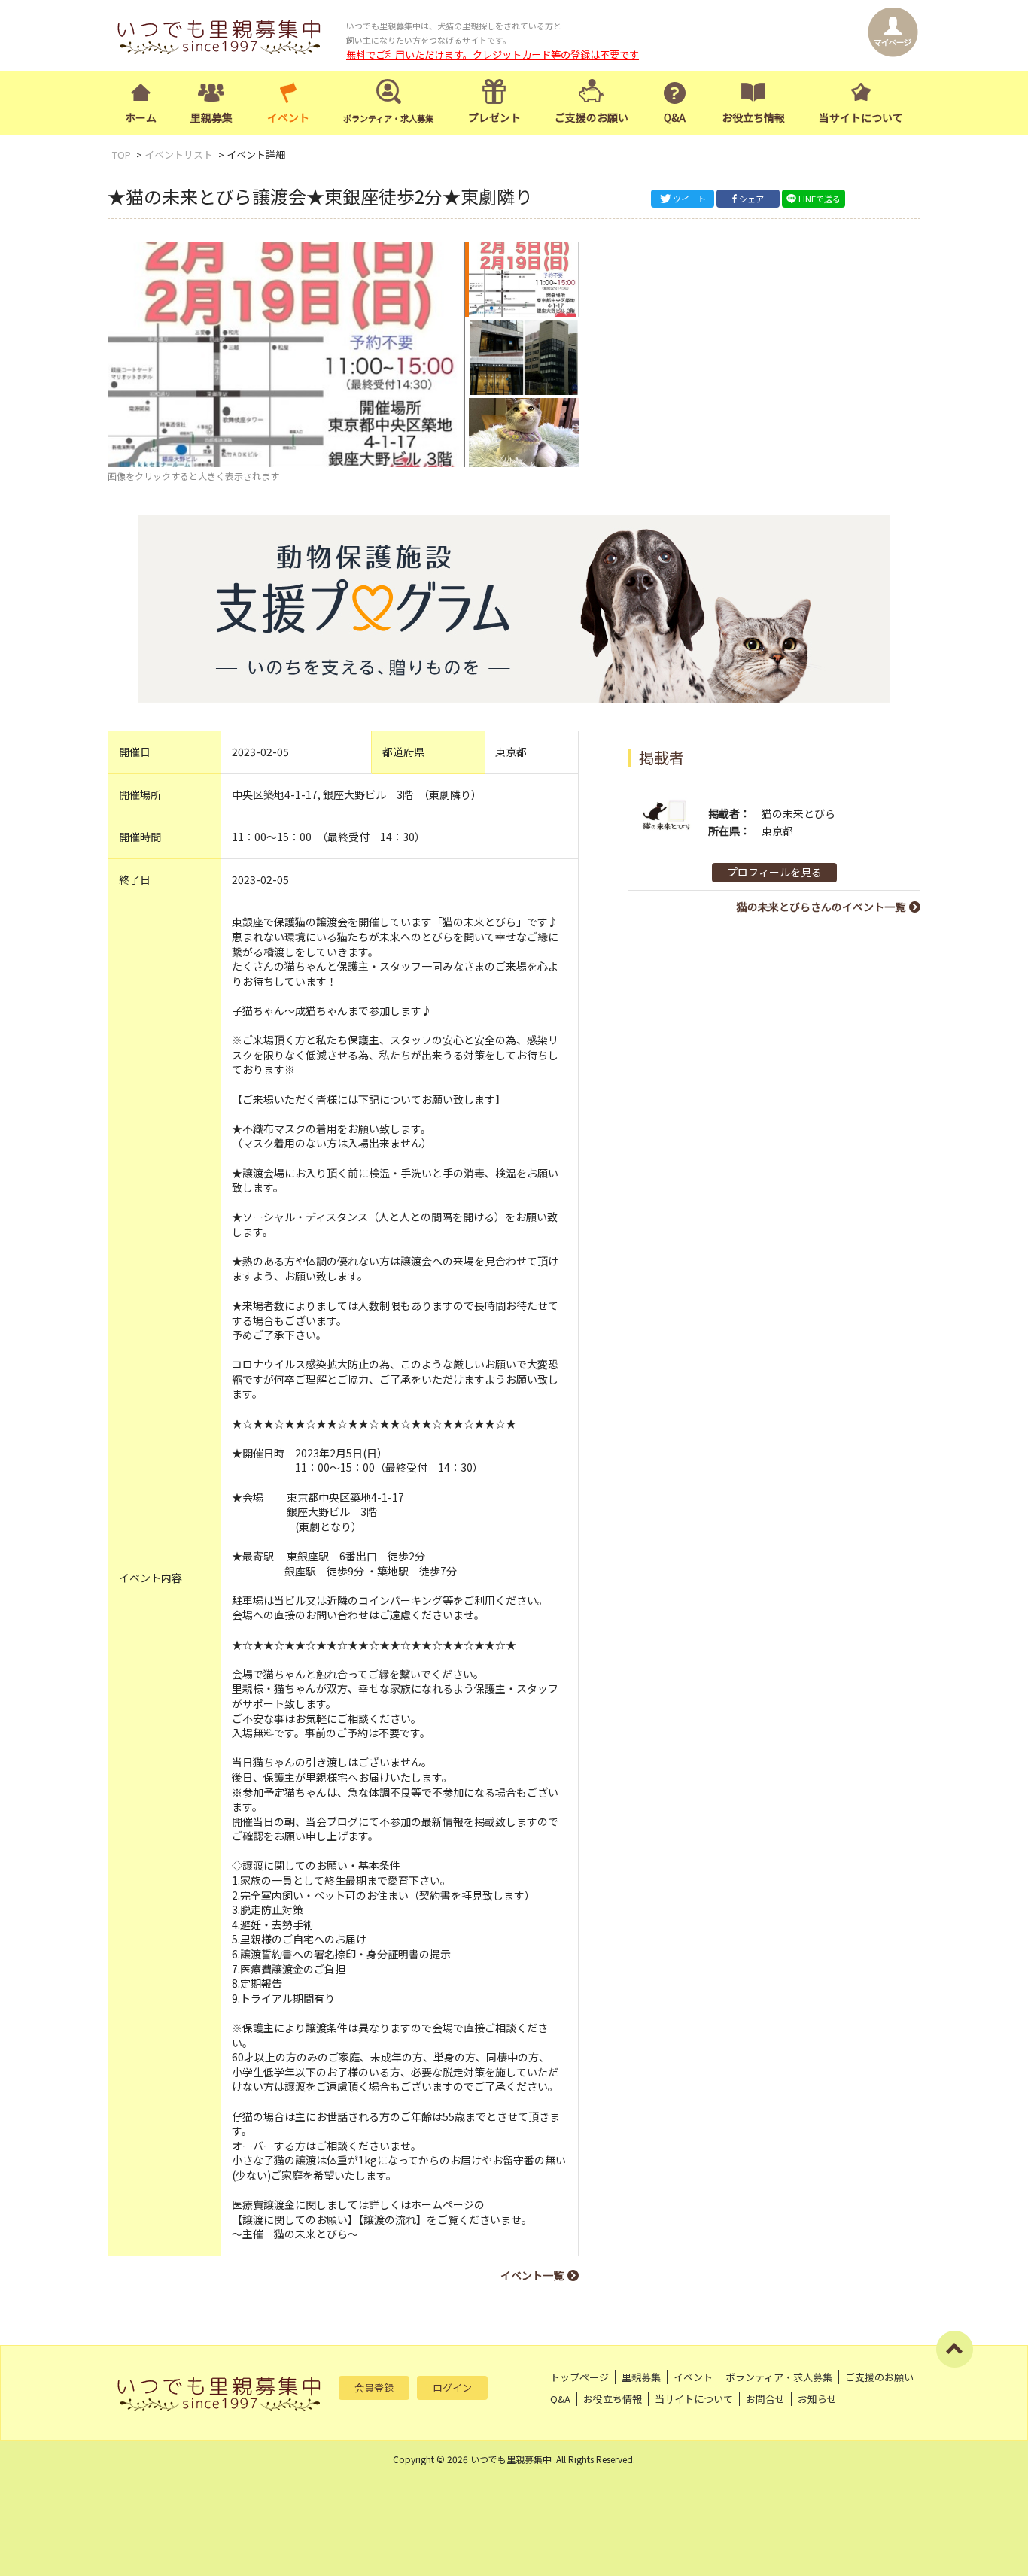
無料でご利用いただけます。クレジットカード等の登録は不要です (493, 55)
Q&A (675, 117)
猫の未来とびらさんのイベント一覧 (821, 907)
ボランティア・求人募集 (779, 2377)
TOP (122, 155)
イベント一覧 (532, 2275)
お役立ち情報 (753, 117)
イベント (288, 117)
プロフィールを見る (774, 872)
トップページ (579, 2377)
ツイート (689, 199)
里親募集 (211, 117)
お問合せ (765, 2399)
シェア (751, 199)
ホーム (141, 117)
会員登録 (374, 2388)
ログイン (452, 2388)
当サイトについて (861, 117)
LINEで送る (820, 199)
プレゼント (494, 117)
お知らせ (817, 2399)
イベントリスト (179, 155)
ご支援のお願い (592, 117)
